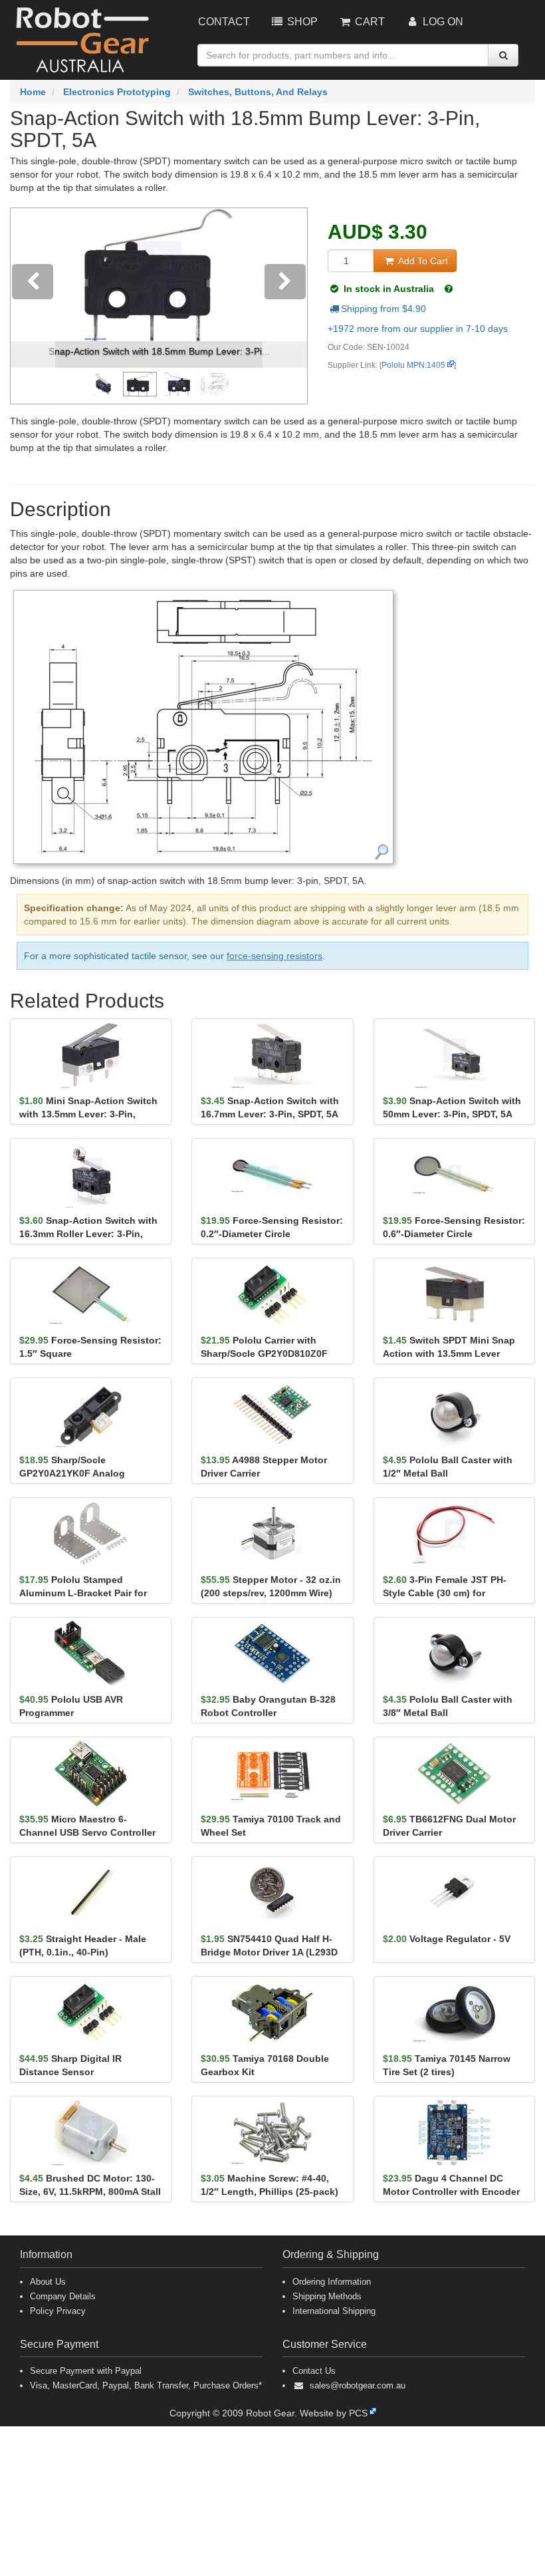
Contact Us (314, 2371)
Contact (224, 22)
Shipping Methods (327, 2296)
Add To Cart (422, 261)
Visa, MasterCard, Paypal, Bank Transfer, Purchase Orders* (146, 2385)
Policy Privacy (58, 2311)
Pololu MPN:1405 (413, 365)
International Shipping (334, 2311)
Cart (369, 22)
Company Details (63, 2296)
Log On (442, 22)
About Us (48, 2282)
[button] (33, 306)
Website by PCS (334, 2413)
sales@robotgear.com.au (358, 2385)
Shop (301, 22)
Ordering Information (332, 2282)
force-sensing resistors (274, 956)
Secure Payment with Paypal (86, 2371)
